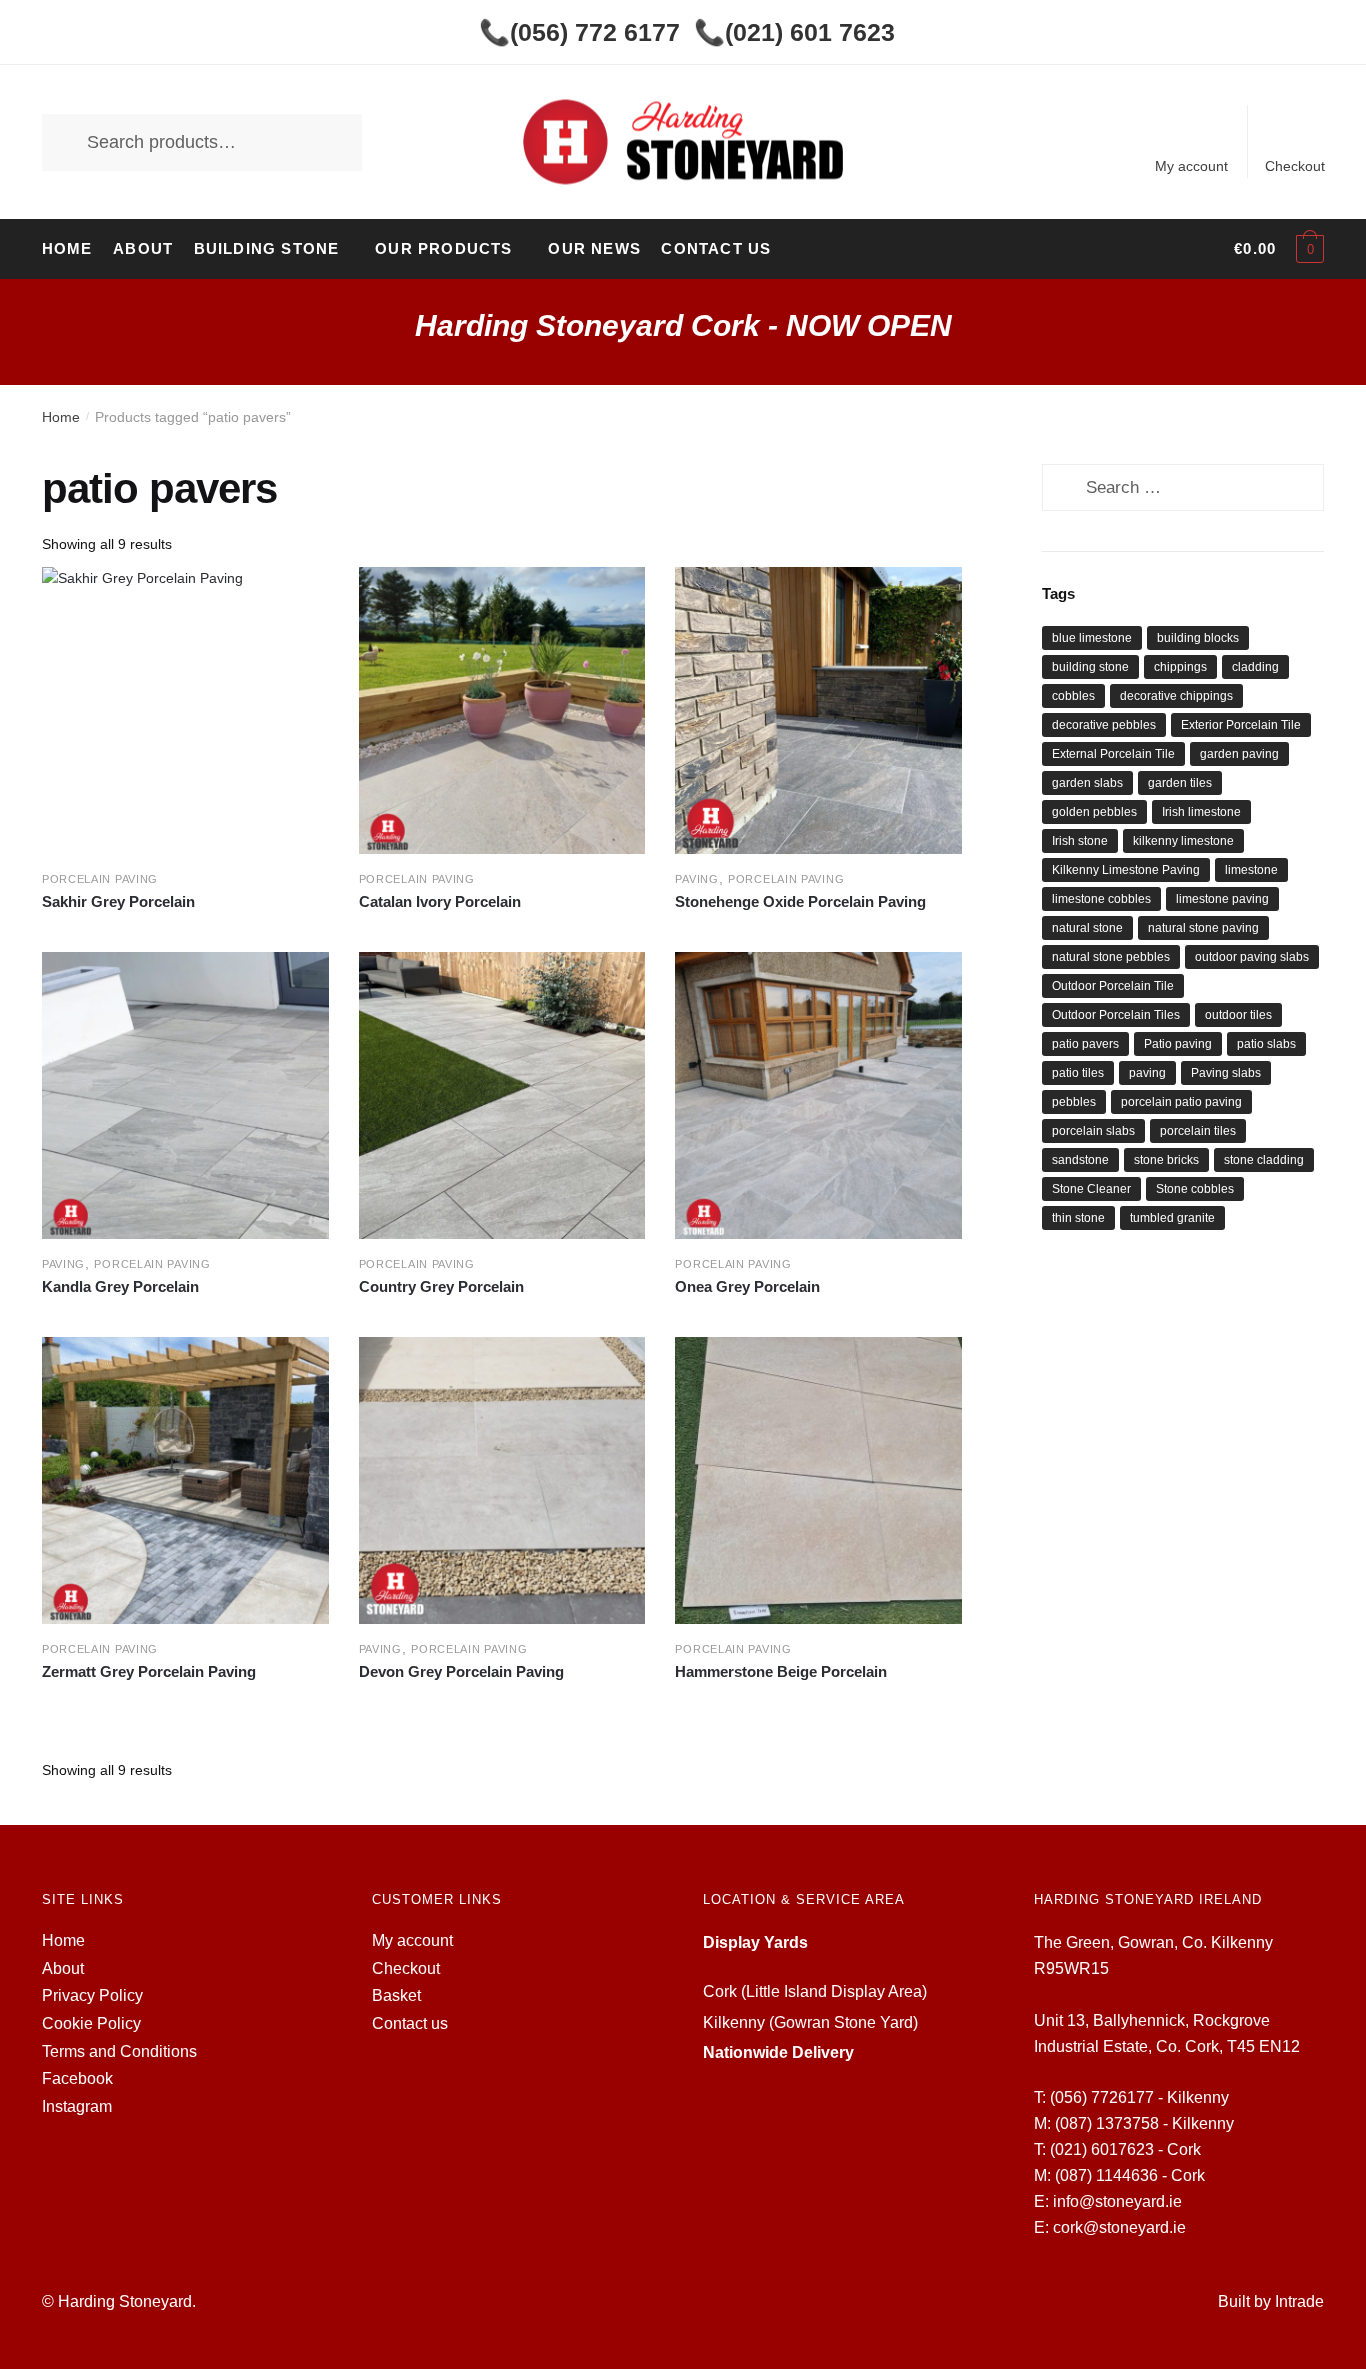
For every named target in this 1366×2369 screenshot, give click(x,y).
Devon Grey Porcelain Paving (461, 1671)
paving (1147, 1073)
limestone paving (1222, 899)
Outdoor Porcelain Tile (1113, 986)
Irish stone (1080, 841)
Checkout (1295, 166)
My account (1191, 166)
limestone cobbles (1101, 899)
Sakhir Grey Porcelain (118, 901)
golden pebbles (1094, 812)
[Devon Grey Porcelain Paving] (502, 1480)
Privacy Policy (92, 1995)
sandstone (1080, 1160)
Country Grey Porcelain (441, 1286)
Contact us (410, 2023)
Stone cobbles (1195, 1189)
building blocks (1198, 638)
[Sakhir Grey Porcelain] (185, 710)
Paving (696, 879)
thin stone (1078, 1218)
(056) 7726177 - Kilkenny (1139, 2097)
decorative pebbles (1104, 725)
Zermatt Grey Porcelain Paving (149, 1671)
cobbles (1073, 696)
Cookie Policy (91, 2023)
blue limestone (1092, 638)
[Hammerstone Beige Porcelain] (818, 1480)
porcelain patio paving (1181, 1102)
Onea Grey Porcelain (747, 1286)
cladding (1255, 667)
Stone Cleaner (1091, 1189)
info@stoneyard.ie (1117, 2201)
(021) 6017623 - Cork (1125, 2149)
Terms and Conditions (119, 2051)
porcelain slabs (1093, 1131)
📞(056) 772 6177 (579, 32)
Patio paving (1178, 1044)
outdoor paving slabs (1252, 957)
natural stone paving (1203, 928)
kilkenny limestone (1183, 841)
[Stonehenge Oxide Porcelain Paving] (818, 710)
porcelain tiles (1198, 1131)
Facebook (77, 2078)
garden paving (1239, 754)
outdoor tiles (1238, 1015)
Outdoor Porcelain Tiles (1116, 1015)
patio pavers (1085, 1044)
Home (61, 417)
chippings (1180, 667)
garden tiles (1180, 783)
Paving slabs (1226, 1073)
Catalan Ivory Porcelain (440, 901)
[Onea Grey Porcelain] (818, 1095)
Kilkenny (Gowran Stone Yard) (810, 2022)
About (63, 1968)
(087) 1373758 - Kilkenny (1144, 2123)
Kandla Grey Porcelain (120, 1286)
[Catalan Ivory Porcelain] (502, 710)
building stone (1090, 667)
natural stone (1087, 928)
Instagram (77, 2106)
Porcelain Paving (100, 879)
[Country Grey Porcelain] (502, 1095)
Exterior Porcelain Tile (1241, 725)
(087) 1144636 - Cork (1130, 2175)
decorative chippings (1176, 696)
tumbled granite (1172, 1218)
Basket (396, 1995)
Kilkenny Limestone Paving (1126, 870)
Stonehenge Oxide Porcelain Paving (800, 901)
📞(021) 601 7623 (794, 32)
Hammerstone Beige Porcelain (781, 1671)
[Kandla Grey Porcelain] (185, 1095)
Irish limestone (1201, 812)
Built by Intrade (1271, 2301)
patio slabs (1266, 1044)
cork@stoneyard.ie (1119, 2227)
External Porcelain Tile (1113, 754)
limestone (1251, 870)
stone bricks (1166, 1160)
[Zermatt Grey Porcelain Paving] (185, 1480)
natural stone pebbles (1111, 957)
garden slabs (1087, 783)
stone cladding (1264, 1160)
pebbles (1074, 1102)
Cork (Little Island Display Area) (815, 1991)
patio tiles (1078, 1073)
